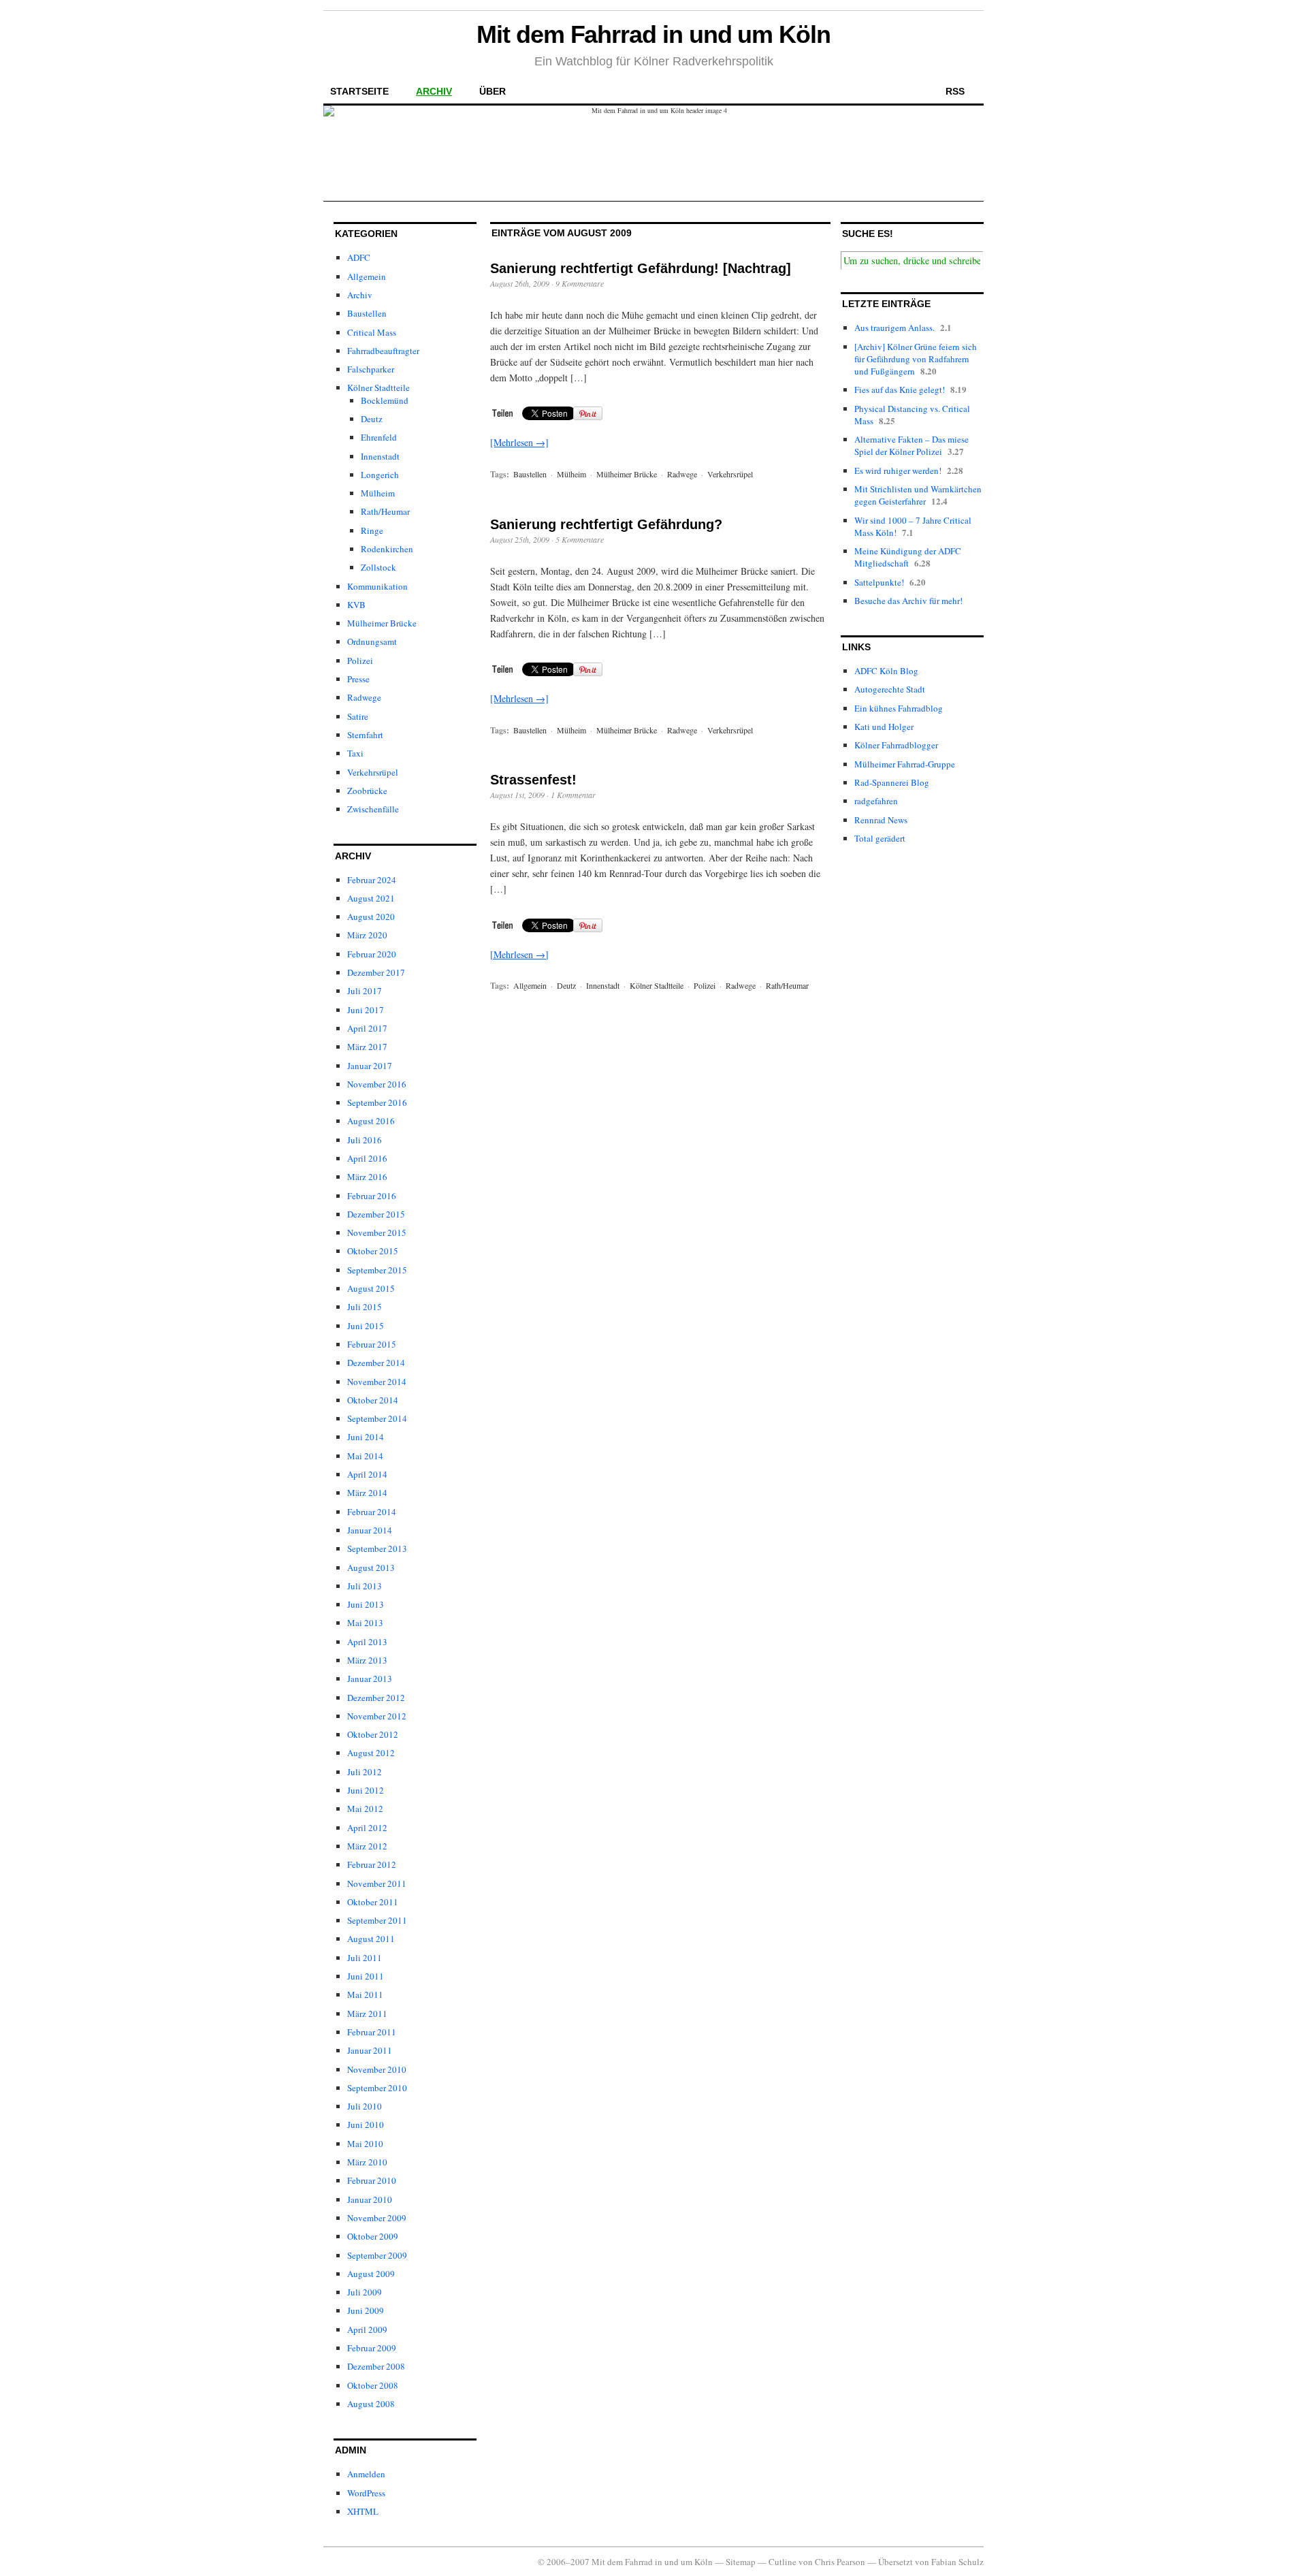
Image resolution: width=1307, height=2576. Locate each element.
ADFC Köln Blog (886, 671)
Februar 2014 (372, 1512)
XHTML (363, 2511)
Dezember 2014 (376, 1363)
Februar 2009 (372, 2348)
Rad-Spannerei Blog (892, 782)
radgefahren (876, 801)
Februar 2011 (372, 2032)
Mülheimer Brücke (382, 623)
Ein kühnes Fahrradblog (899, 708)
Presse (358, 679)
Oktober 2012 (373, 1734)
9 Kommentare (580, 283)
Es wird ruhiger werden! (898, 471)
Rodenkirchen (387, 549)
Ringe (372, 530)
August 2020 (371, 917)
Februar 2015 (372, 1344)
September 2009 (377, 2255)
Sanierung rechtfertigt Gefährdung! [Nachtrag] (641, 268)
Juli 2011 (365, 1958)
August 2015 (371, 1288)
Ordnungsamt (372, 641)
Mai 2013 (365, 1623)
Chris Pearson (840, 2562)
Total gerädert (880, 838)
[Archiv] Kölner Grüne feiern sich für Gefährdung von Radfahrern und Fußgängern (916, 359)
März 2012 (367, 1846)
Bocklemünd (385, 400)
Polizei (360, 661)
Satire (358, 716)
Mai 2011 (365, 1994)
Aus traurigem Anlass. (894, 328)
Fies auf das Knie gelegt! (900, 389)
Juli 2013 (365, 1586)
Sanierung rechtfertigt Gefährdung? (606, 524)
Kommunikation (377, 586)
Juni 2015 (366, 1326)
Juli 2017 (365, 991)
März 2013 (367, 1660)
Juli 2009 (365, 2292)
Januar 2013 (370, 1679)
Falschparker (371, 369)
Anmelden (366, 2474)
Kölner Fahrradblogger (896, 745)
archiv (434, 91)
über (493, 91)
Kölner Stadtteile (378, 387)
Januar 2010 (370, 2199)
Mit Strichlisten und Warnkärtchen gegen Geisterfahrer (918, 495)
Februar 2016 (372, 1196)
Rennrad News (881, 820)
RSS (955, 91)
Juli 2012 (365, 1772)
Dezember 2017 (376, 972)
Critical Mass (372, 332)
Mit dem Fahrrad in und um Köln (653, 34)
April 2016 (367, 1158)
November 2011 (377, 1883)
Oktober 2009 (373, 2236)
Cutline (782, 2562)
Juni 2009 (366, 2310)
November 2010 (377, 2069)
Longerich (380, 475)
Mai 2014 (365, 1456)
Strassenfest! (533, 780)
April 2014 (367, 1474)
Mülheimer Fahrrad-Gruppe (905, 764)
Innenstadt (380, 456)
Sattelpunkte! (879, 582)
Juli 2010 (365, 2106)
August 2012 (371, 1753)
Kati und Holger (884, 727)
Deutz (372, 419)
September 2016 (377, 1102)
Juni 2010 (366, 2125)
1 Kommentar (573, 795)
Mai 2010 (365, 2144)
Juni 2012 (366, 1790)
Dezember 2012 (376, 1698)
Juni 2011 (366, 1976)
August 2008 (371, 2404)
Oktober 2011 (373, 1902)
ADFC (359, 257)
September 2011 (377, 1920)
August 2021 (371, 898)
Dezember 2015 (376, 1214)
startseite (359, 91)
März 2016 (367, 1177)
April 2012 (367, 1828)
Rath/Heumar (385, 511)
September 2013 (377, 1548)
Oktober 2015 (373, 1251)
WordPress (366, 2493)
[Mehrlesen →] (519, 442)
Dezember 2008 (376, 2366)
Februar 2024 (372, 880)
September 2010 (377, 2088)
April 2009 (367, 2329)
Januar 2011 (370, 2050)
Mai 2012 (365, 1809)
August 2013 (371, 1568)
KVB (356, 605)
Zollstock (378, 567)
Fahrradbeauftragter (383, 351)
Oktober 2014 (373, 1400)
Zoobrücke (367, 791)
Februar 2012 (372, 1864)
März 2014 (367, 1493)
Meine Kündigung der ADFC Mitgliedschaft (908, 557)
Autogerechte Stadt (890, 689)
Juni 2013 (366, 1604)
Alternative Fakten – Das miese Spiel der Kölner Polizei (911, 445)
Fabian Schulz (957, 2562)
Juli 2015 (365, 1307)
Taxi (355, 753)
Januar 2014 (370, 1530)
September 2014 (377, 1418)
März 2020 (367, 935)
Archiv (360, 295)
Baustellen (367, 313)
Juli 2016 (365, 1140)
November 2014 (377, 1382)
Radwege (364, 697)
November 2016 (377, 1084)
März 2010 (367, 2162)
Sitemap (741, 2562)
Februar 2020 (372, 954)
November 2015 (377, 1233)
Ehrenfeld (379, 437)
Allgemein (367, 276)
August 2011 (371, 1939)
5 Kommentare (580, 539)
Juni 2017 (366, 1010)
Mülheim (378, 493)
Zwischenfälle (373, 809)
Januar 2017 (370, 1066)
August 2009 (371, 2274)
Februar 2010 (372, 2180)
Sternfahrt (365, 735)
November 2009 (377, 2218)
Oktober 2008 (373, 2385)
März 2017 (367, 1047)
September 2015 (377, 1270)
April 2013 (367, 1642)
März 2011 (367, 2014)
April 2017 (367, 1028)
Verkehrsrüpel (373, 772)
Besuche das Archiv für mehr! (908, 601)
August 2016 (371, 1121)
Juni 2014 (366, 1437)
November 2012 (377, 1716)
